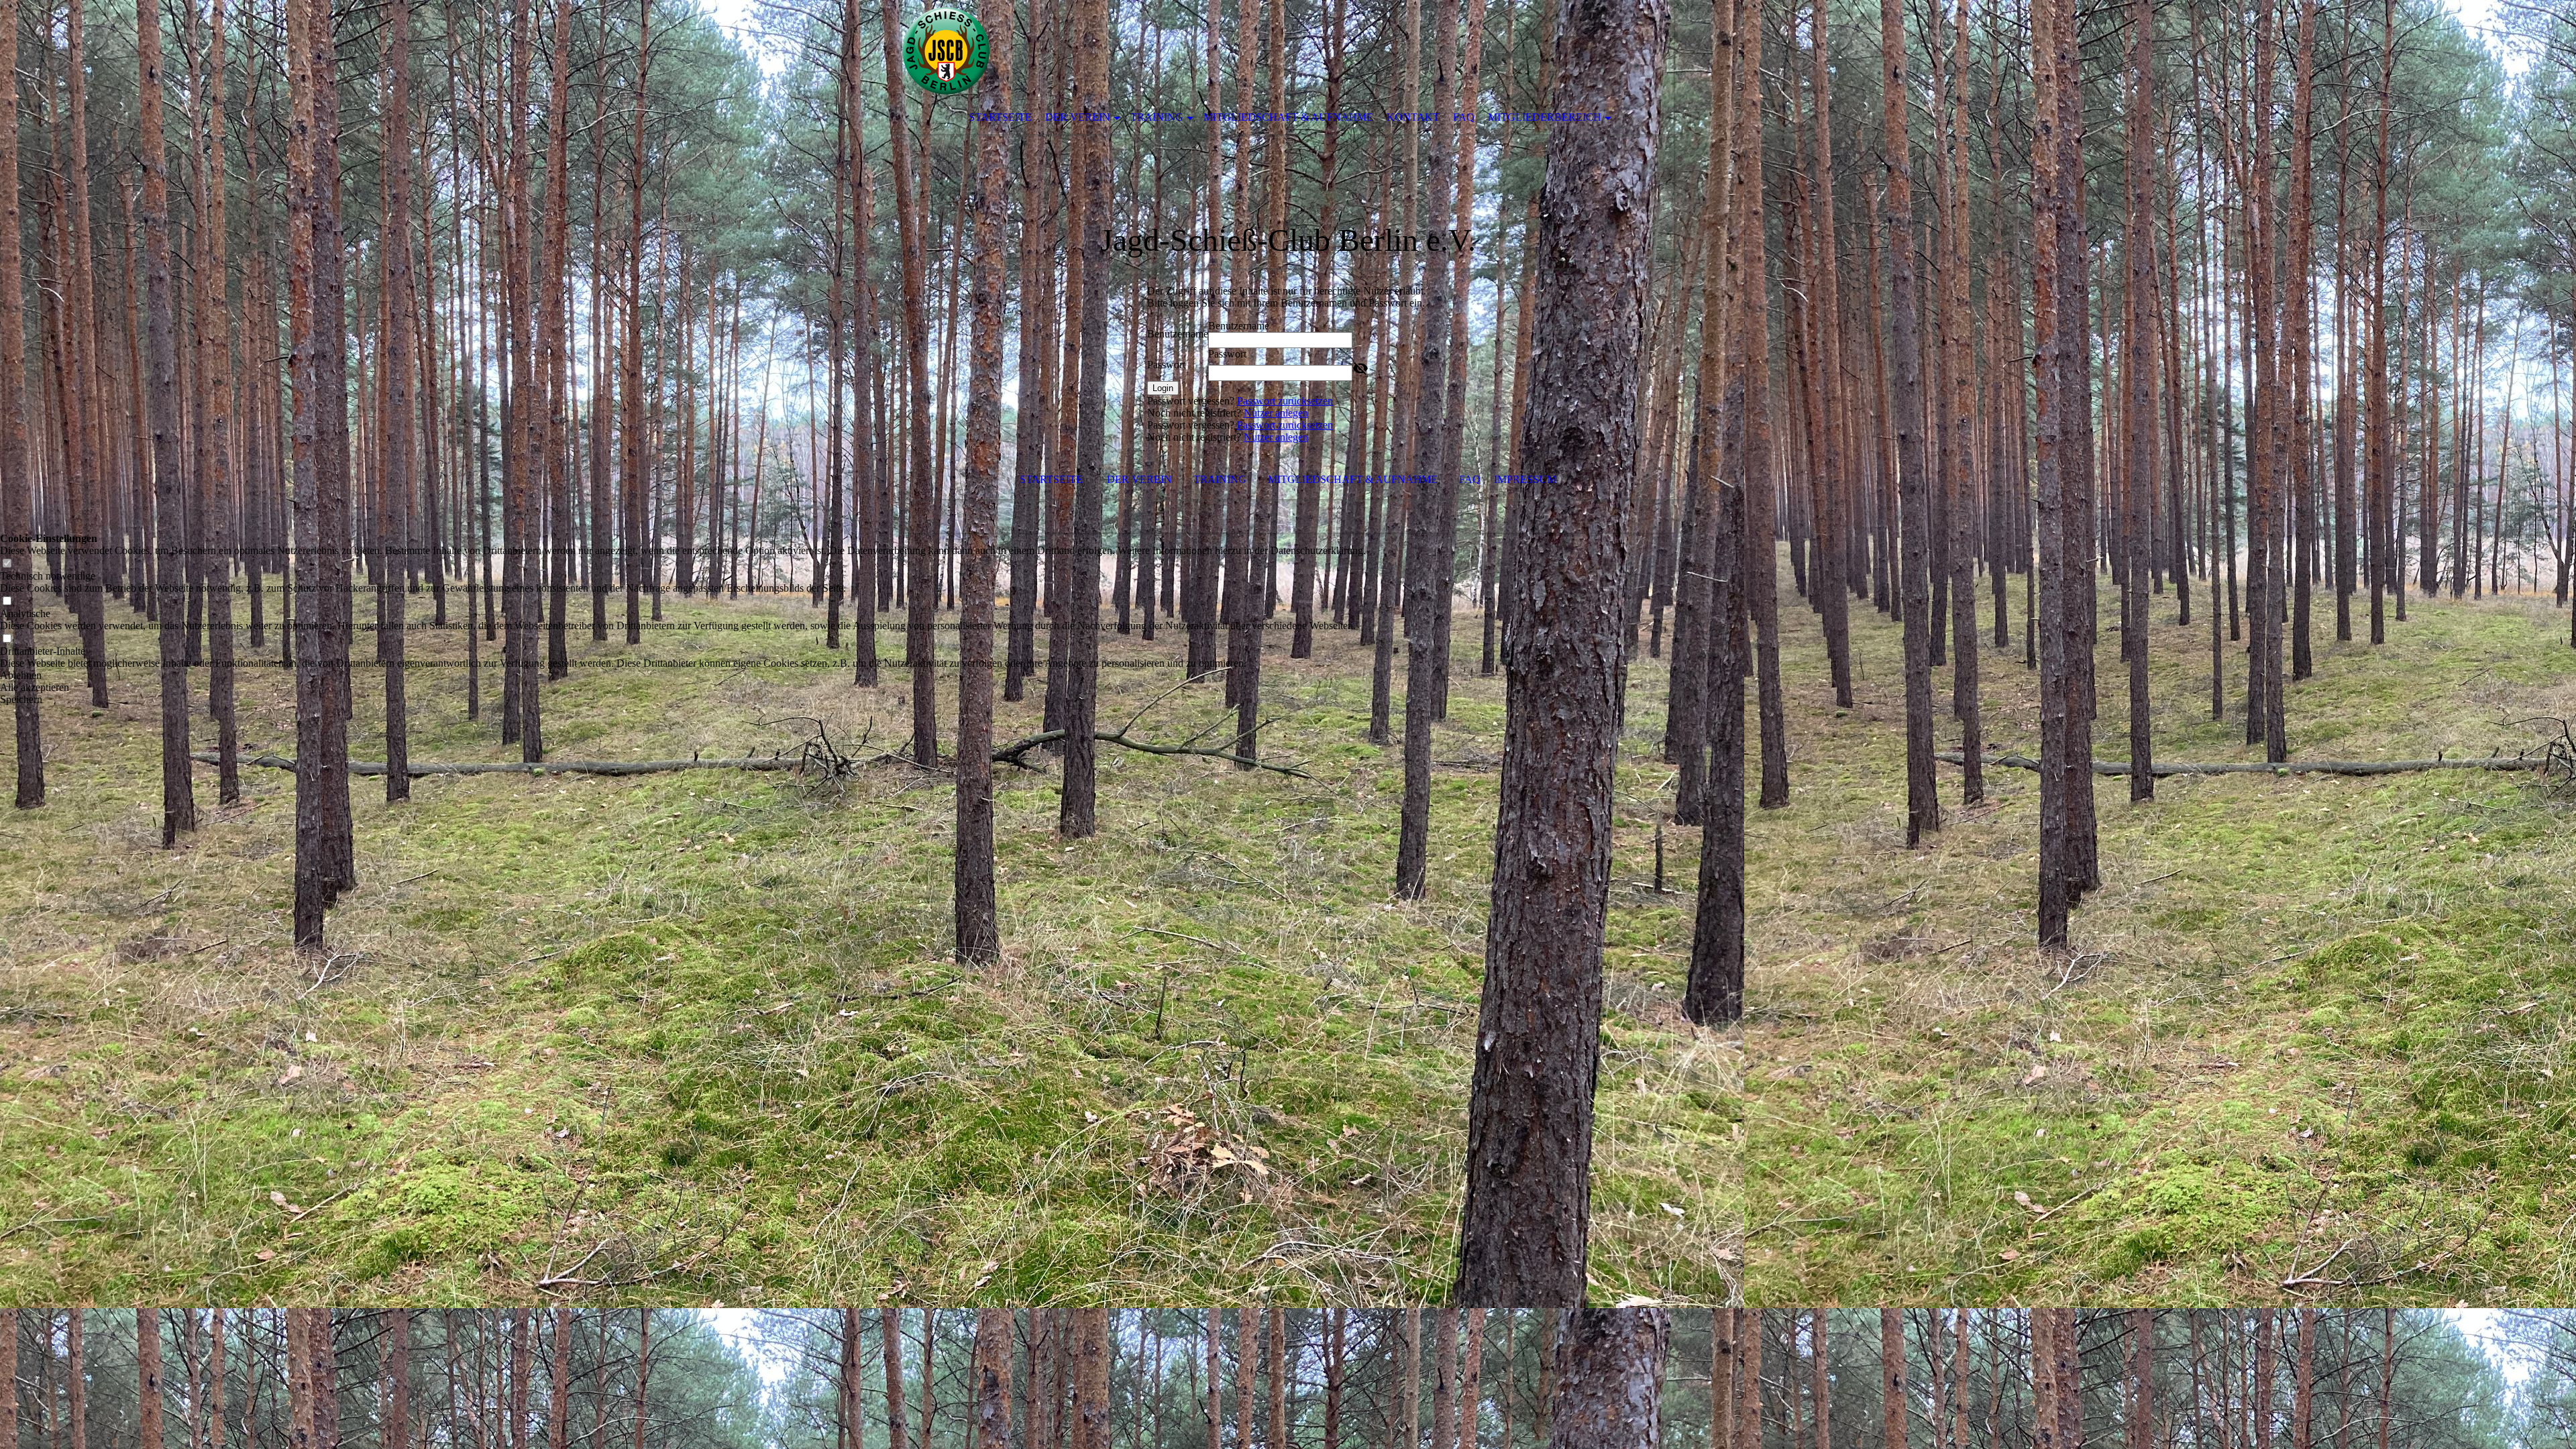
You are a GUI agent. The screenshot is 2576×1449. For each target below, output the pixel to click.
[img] (1248, 50)
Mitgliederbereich (1545, 117)
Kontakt (1413, 117)
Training (1157, 117)
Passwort (1166, 365)
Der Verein (1078, 117)
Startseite (1000, 117)
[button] (683, 676)
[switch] (7, 564)
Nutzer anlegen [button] (1276, 413)
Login (1163, 388)
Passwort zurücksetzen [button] (1285, 401)
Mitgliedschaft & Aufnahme (1288, 117)
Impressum (1525, 479)
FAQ (1464, 117)
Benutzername (1178, 334)
